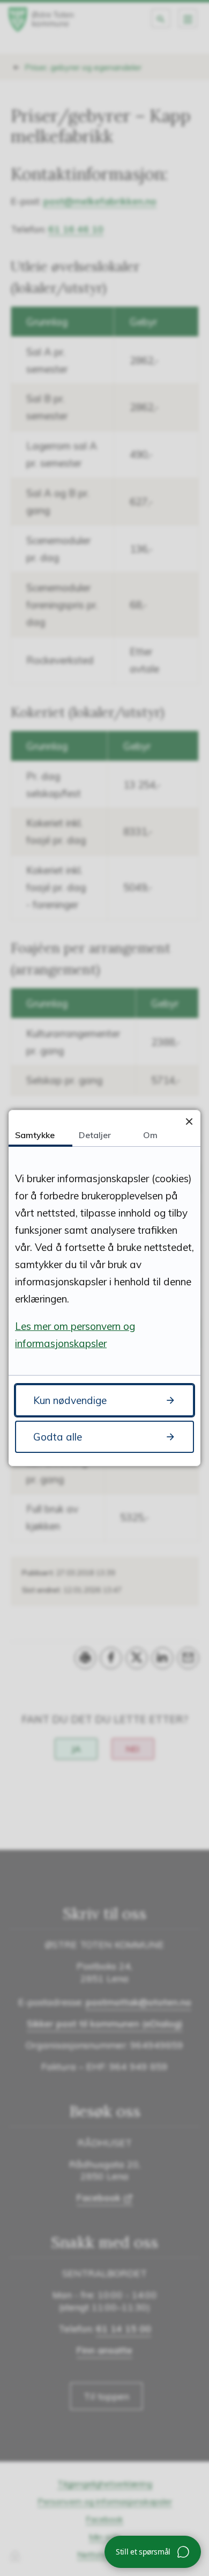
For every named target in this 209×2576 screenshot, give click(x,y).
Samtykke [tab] (35, 1135)
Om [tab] (150, 1135)
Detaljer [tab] (95, 1135)
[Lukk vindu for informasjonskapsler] (189, 1121)
